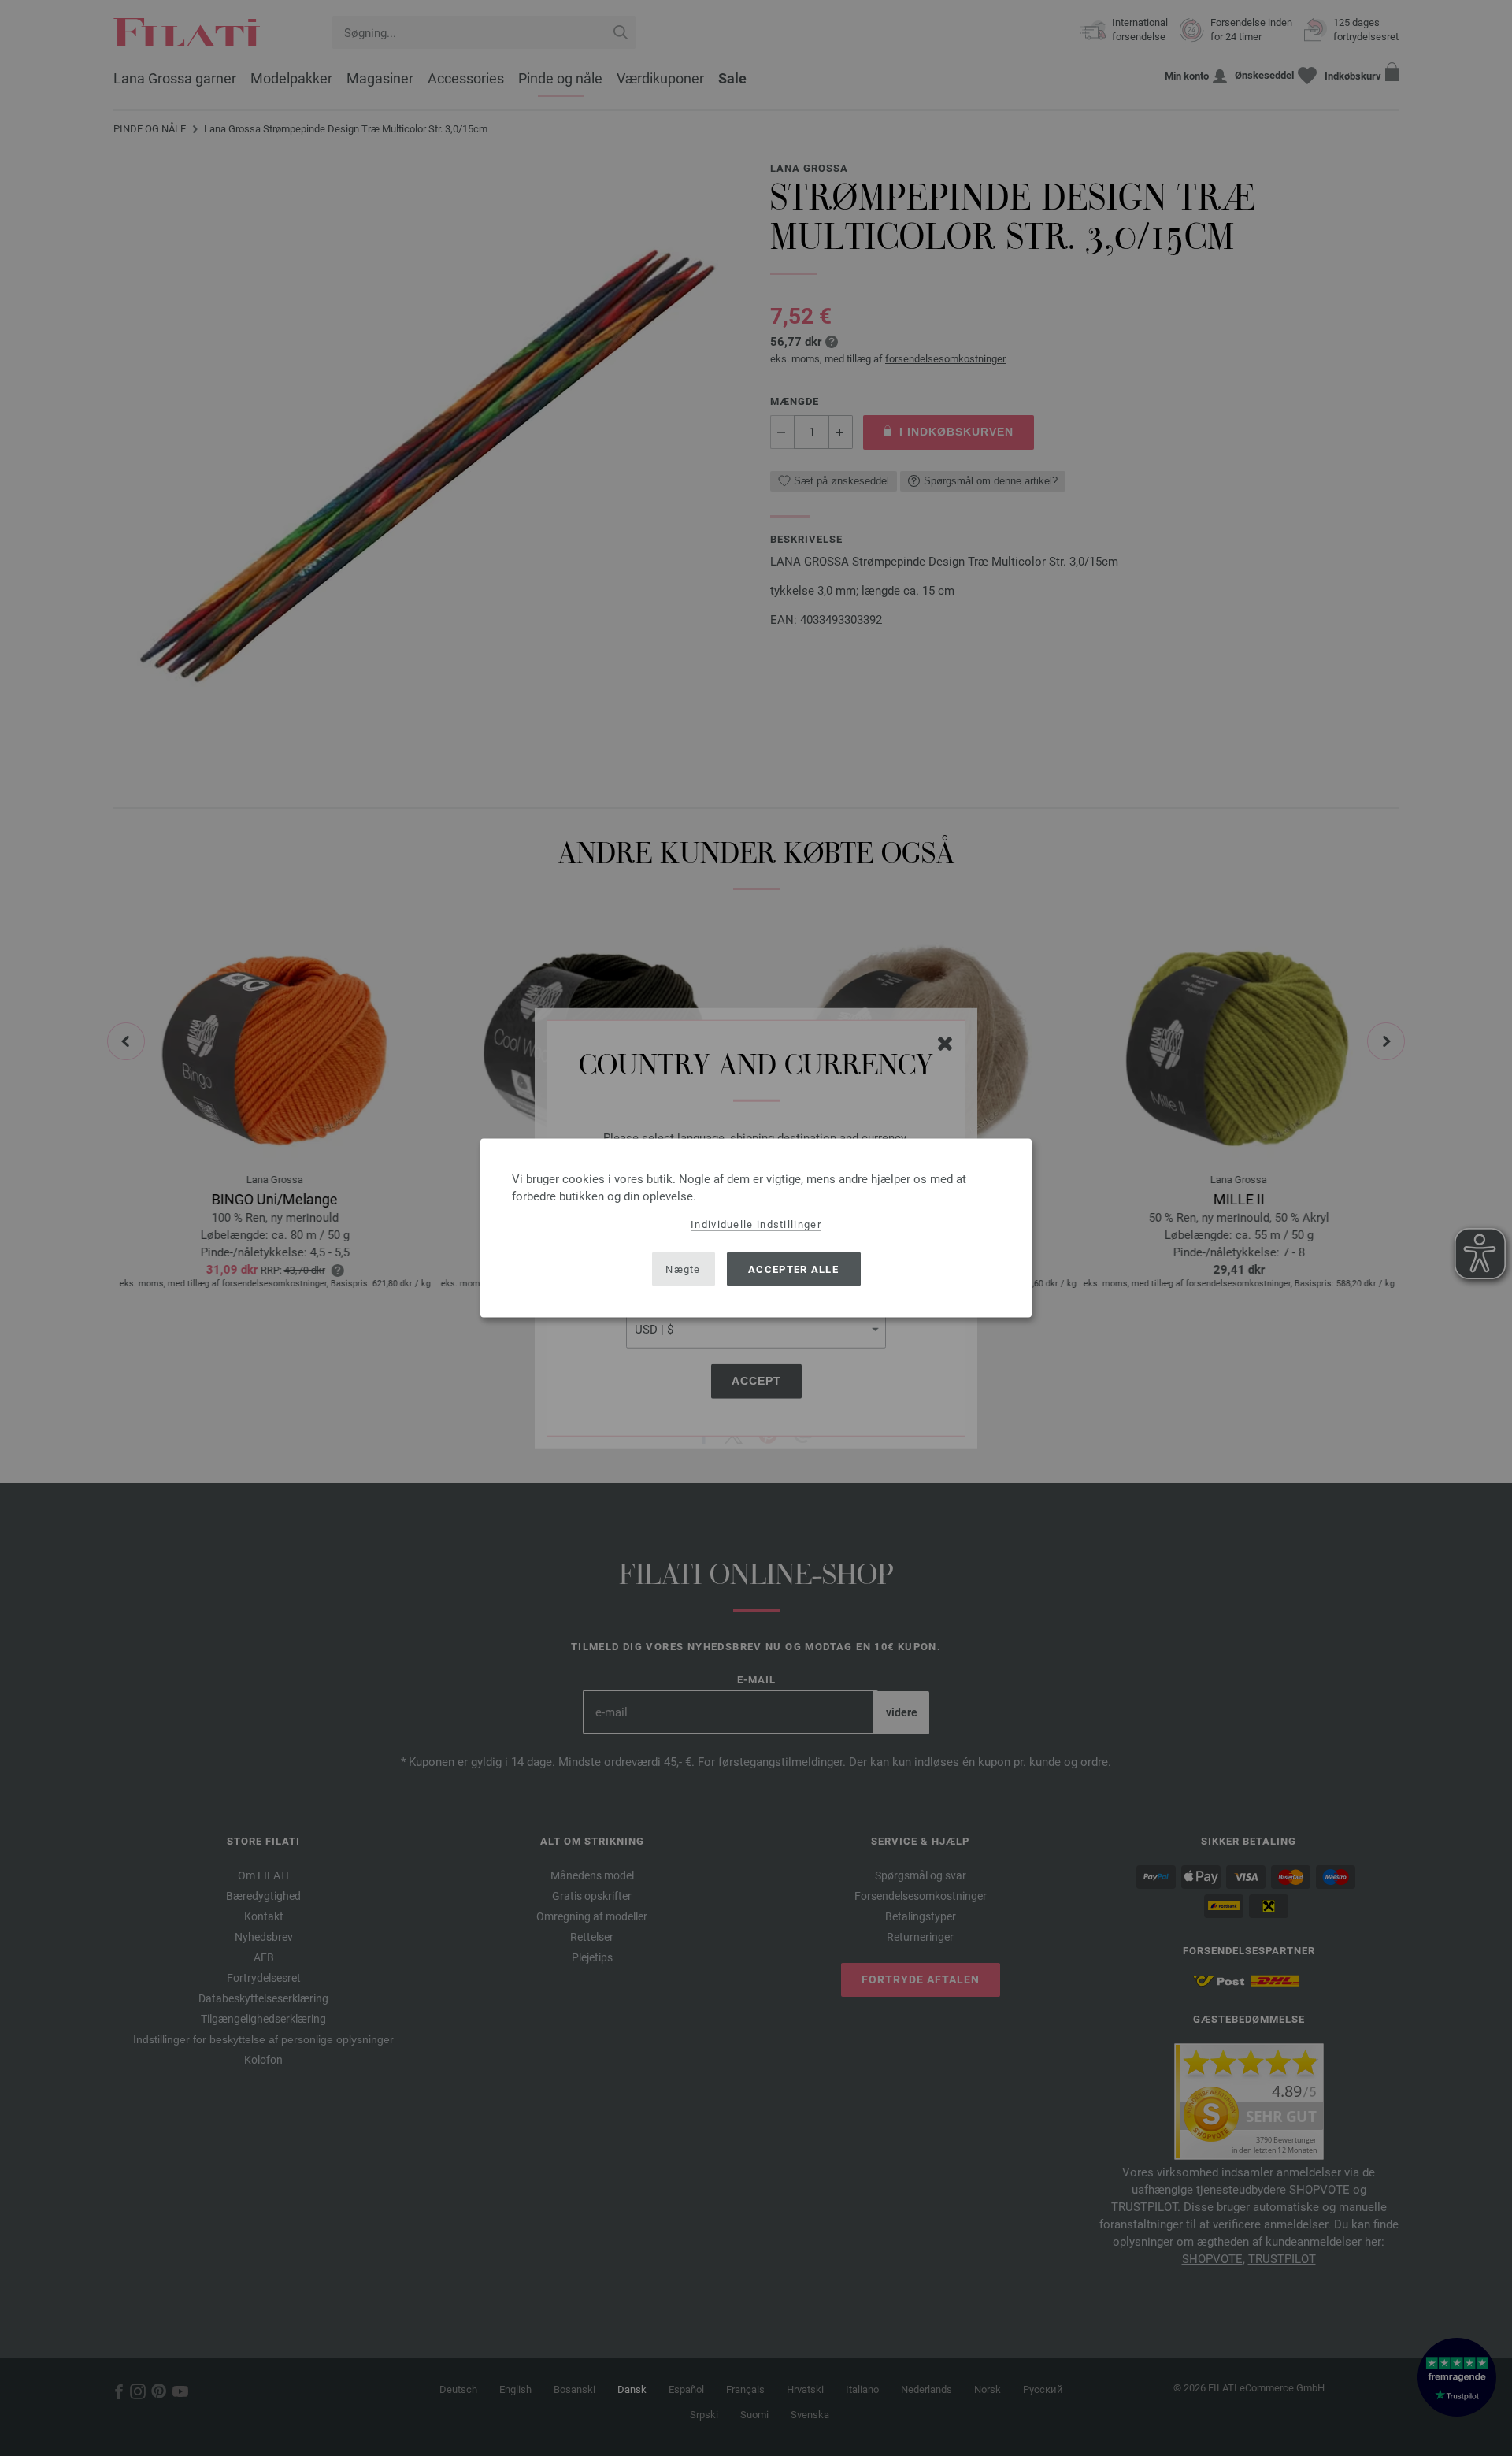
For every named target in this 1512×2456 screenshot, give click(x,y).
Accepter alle (793, 1269)
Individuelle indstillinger (756, 1224)
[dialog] (756, 1228)
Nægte (683, 1269)
